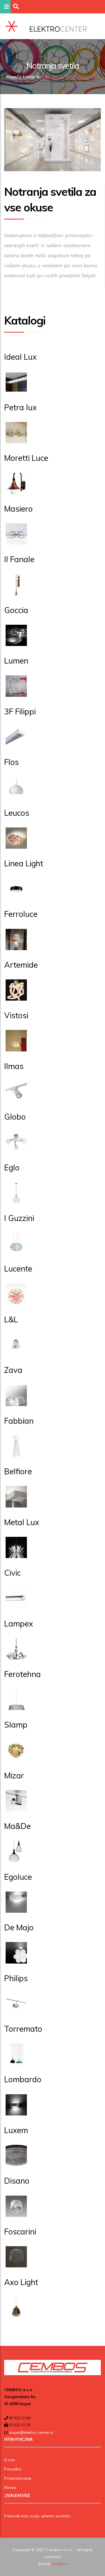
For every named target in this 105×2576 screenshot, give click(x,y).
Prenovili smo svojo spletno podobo (37, 2516)
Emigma (60, 2564)
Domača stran (20, 77)
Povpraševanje (18, 2478)
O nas (10, 2460)
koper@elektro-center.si (31, 2432)
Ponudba (50, 77)
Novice (10, 2487)
